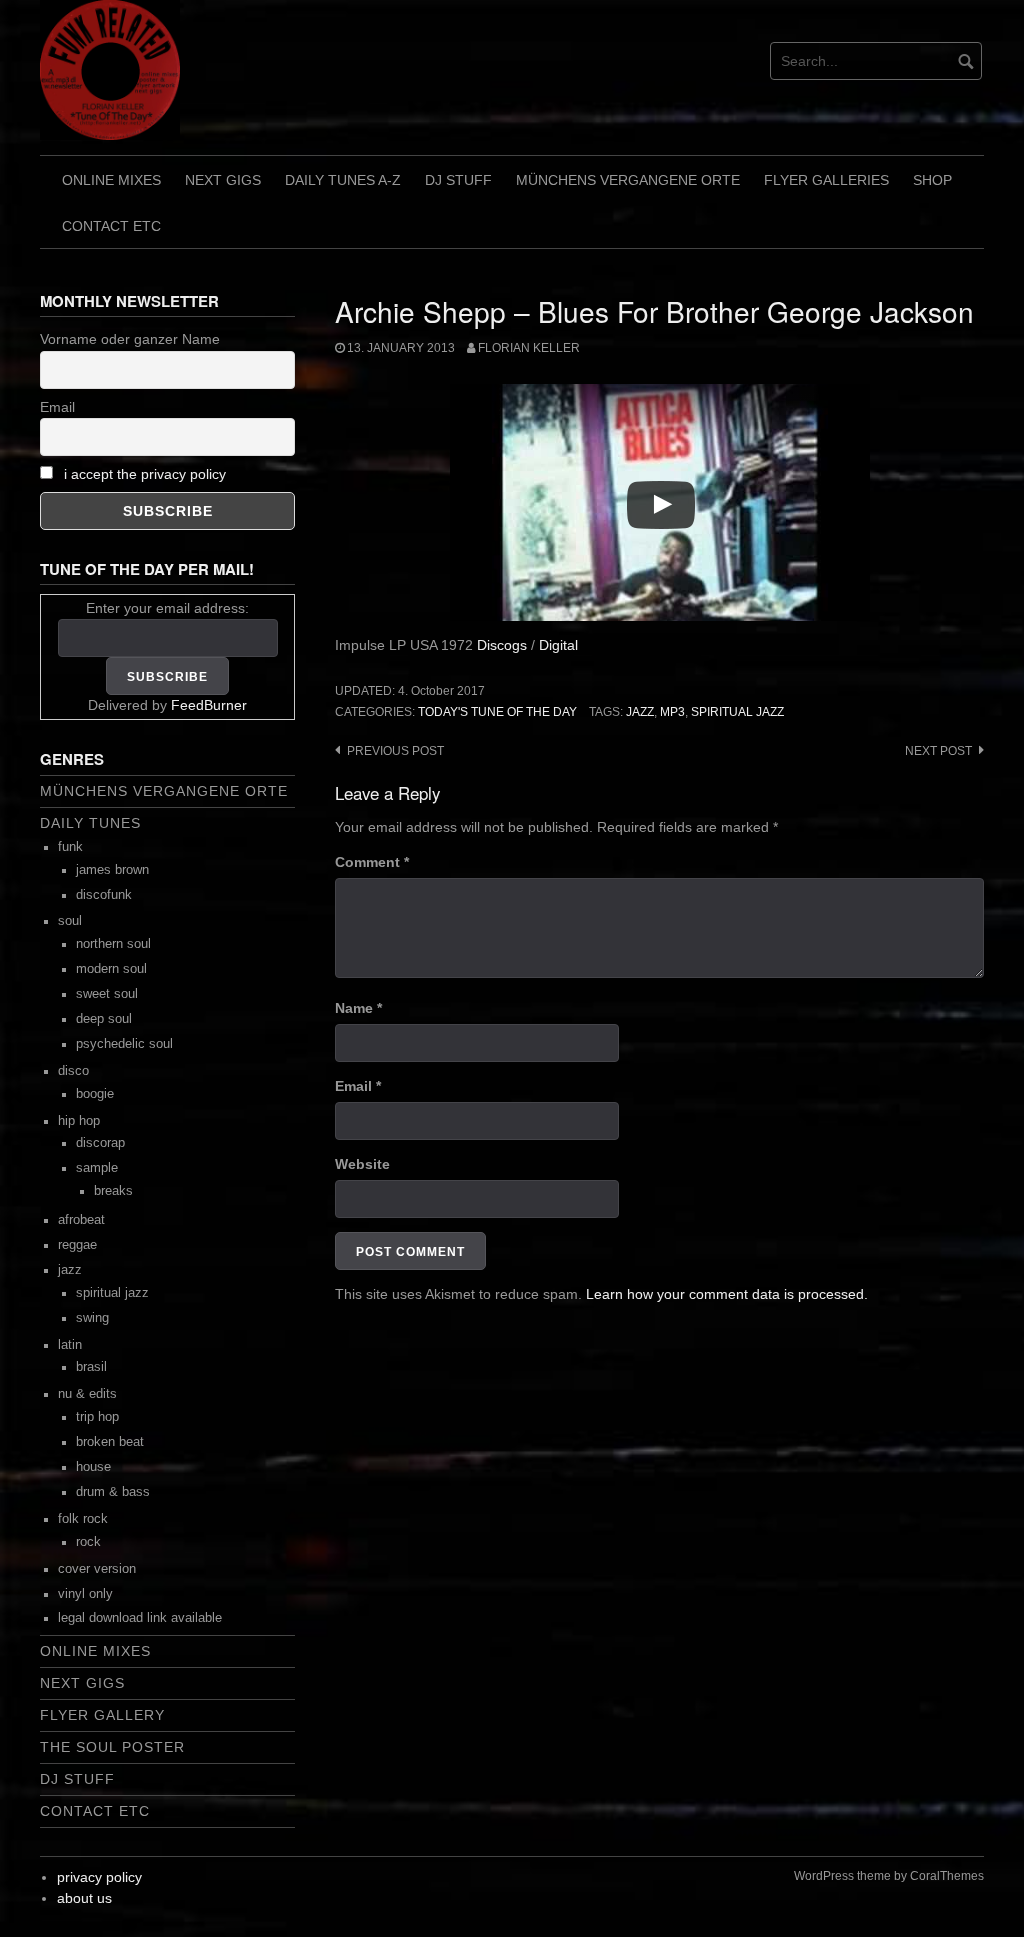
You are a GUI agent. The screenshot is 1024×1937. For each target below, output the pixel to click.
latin (70, 1345)
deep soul (104, 1019)
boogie (95, 1094)
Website (362, 1164)
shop (932, 180)
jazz (640, 712)
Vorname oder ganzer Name (130, 339)
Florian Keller (529, 348)
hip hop (79, 1121)
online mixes (111, 180)
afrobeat (81, 1220)
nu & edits (87, 1394)
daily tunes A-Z (343, 180)
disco (73, 1071)
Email (358, 1086)
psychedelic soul (124, 1044)
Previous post (395, 751)
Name (358, 1008)
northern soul (113, 944)
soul (70, 921)
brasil (91, 1367)
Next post (938, 751)
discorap (100, 1143)
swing (92, 1318)
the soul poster (112, 1747)
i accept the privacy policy (145, 474)
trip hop (97, 1417)
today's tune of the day (497, 712)
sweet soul (107, 994)
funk (70, 847)
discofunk (104, 895)
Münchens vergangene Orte (628, 180)
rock (88, 1542)
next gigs (223, 180)
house (93, 1467)
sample (97, 1168)
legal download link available (140, 1618)
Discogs (502, 645)
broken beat (110, 1442)
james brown (112, 870)
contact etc (111, 226)
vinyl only (85, 1594)
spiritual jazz (737, 712)
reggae (77, 1245)
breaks (113, 1191)
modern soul (111, 969)
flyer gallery (102, 1715)
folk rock (83, 1519)
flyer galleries (826, 180)
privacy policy (99, 1877)
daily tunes (90, 823)
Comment (372, 862)
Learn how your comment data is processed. (727, 1294)
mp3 (672, 712)
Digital (558, 645)
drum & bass (113, 1492)
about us (84, 1898)
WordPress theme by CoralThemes (889, 1876)
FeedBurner (209, 705)
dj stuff (458, 180)
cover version (97, 1569)
